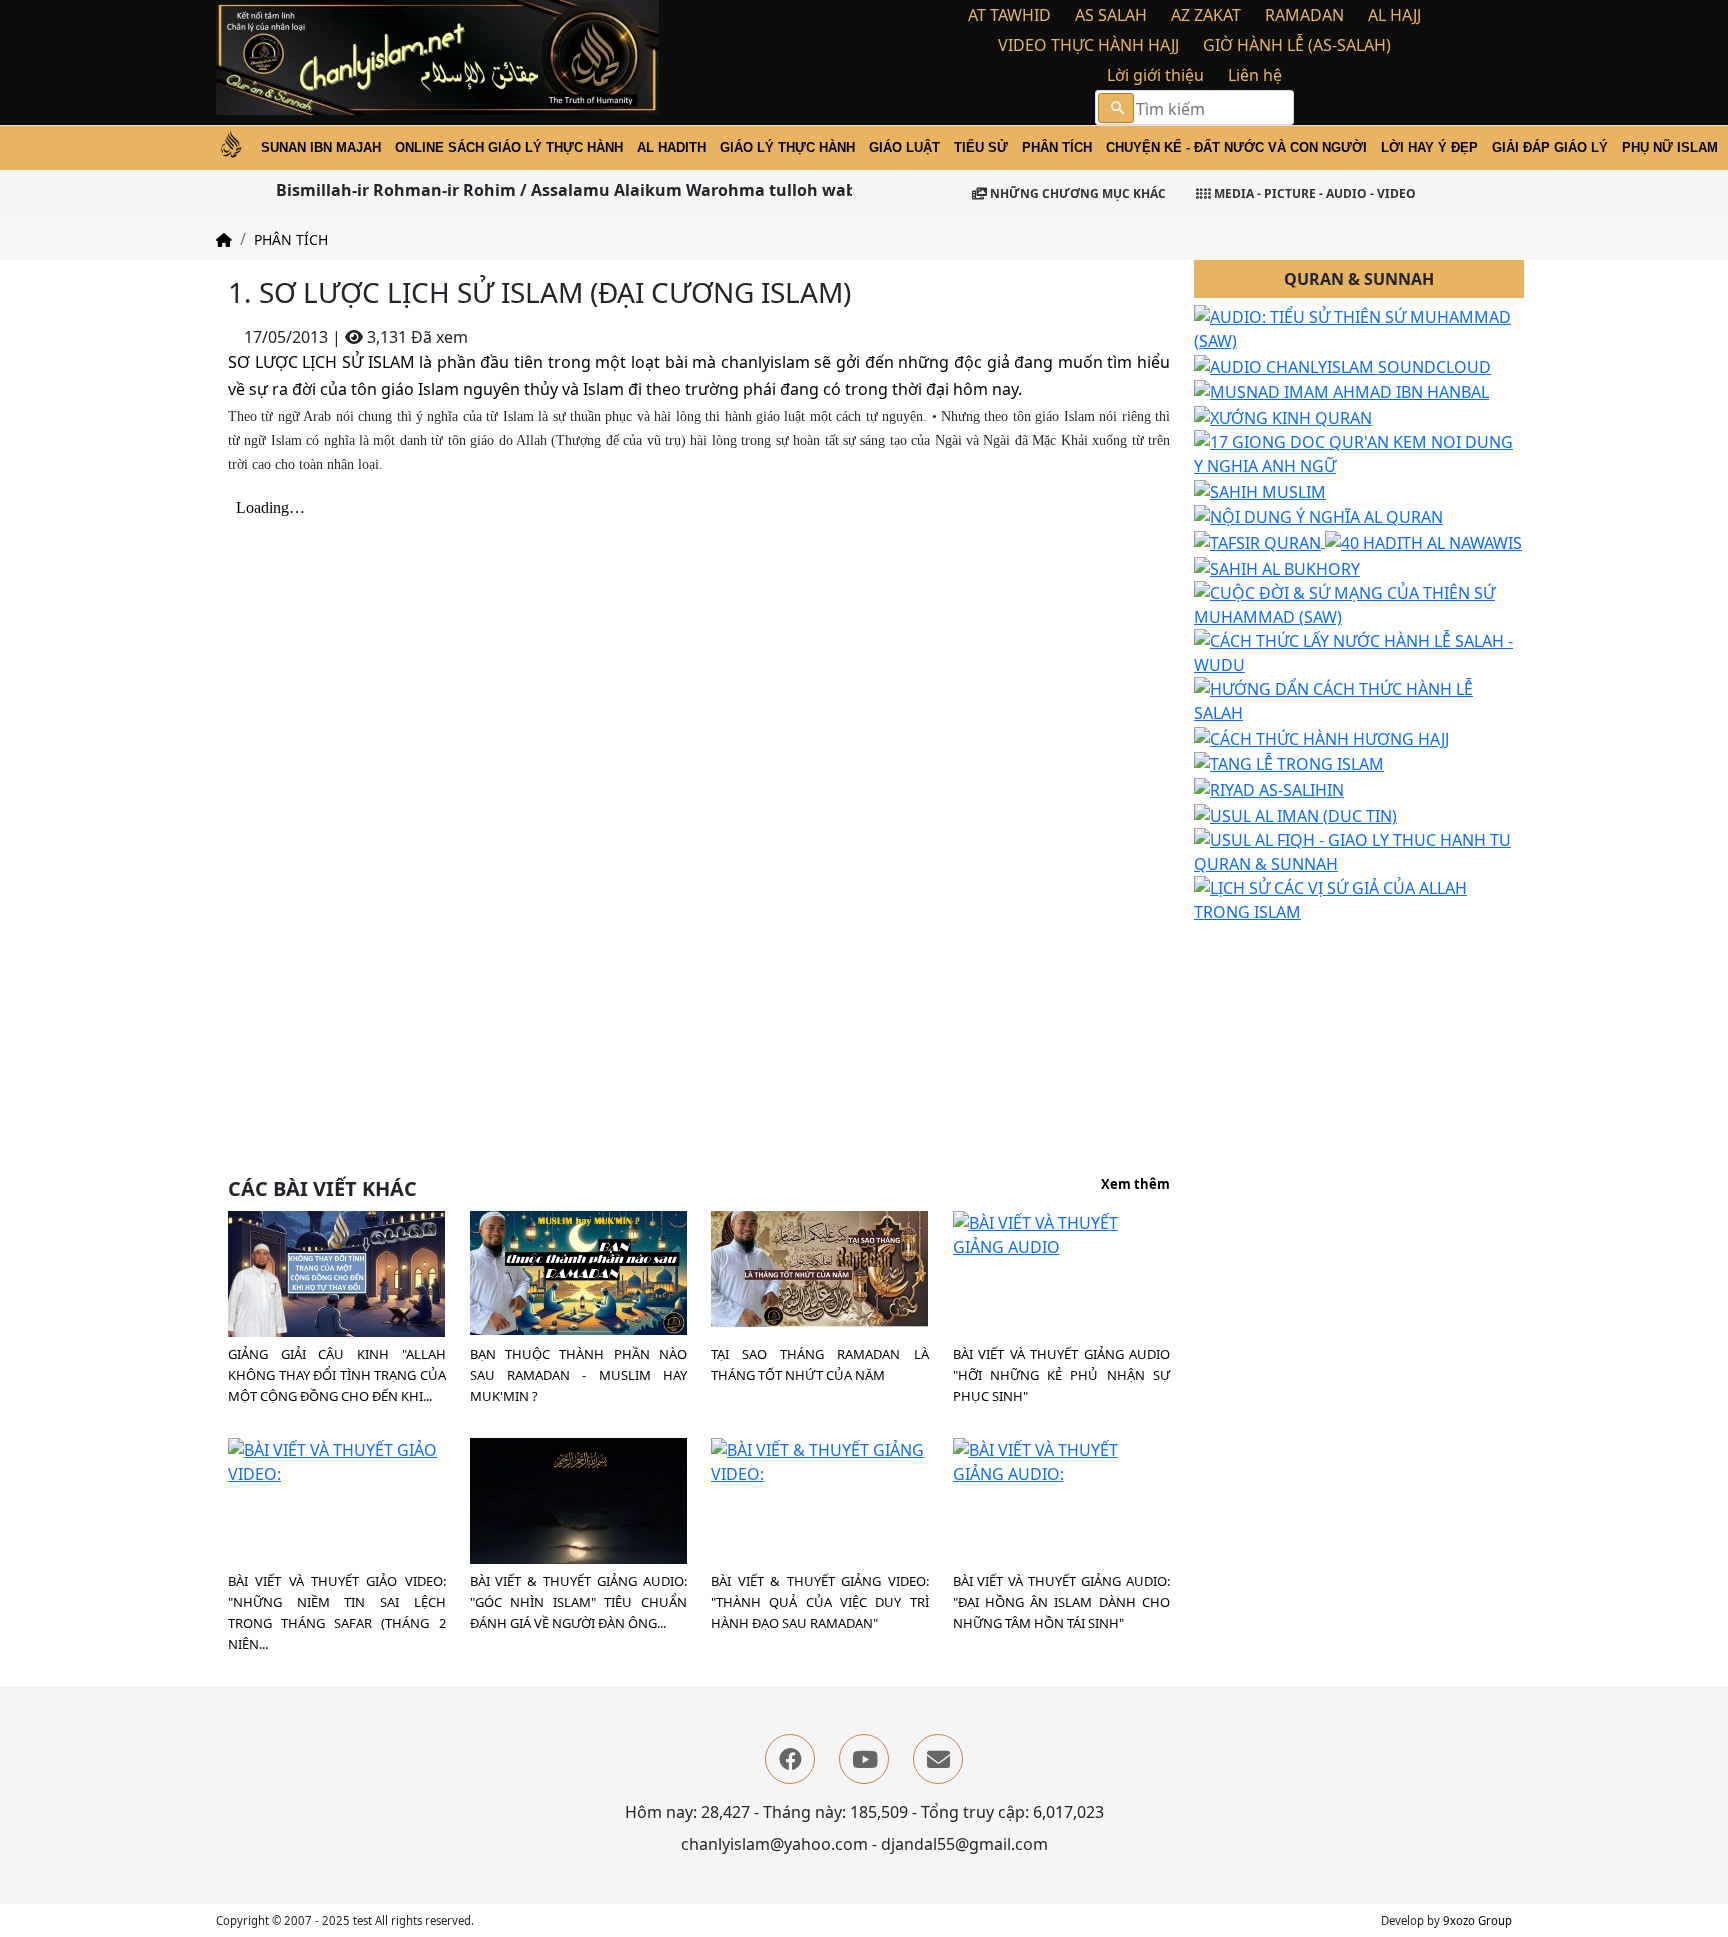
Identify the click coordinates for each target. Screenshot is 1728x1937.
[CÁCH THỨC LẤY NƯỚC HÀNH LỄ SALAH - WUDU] (1359, 651)
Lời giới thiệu (1155, 75)
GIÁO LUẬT (904, 147)
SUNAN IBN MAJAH (321, 147)
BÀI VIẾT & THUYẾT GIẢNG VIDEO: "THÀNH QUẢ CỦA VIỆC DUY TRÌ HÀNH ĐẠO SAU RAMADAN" (820, 1602)
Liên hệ (1255, 75)
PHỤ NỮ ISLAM (1670, 147)
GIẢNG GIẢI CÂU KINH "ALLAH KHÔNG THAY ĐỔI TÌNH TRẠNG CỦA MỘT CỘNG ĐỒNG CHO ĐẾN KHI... (337, 1375)
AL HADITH (671, 147)
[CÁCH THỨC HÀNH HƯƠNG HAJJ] (1321, 737)
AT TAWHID (1009, 15)
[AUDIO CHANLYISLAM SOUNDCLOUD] (1342, 365)
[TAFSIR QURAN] (1259, 541)
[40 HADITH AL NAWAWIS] (1423, 541)
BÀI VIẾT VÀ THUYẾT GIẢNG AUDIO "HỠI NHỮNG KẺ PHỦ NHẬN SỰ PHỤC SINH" (1062, 1375)
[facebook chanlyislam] (790, 1759)
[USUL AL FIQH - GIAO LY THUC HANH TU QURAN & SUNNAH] (1359, 850)
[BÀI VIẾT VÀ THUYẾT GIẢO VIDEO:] (337, 1461)
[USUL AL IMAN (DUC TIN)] (1295, 814)
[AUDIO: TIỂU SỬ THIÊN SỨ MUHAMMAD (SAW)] (1359, 327)
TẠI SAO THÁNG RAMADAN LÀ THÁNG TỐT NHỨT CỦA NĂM (820, 1364)
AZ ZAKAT (1206, 15)
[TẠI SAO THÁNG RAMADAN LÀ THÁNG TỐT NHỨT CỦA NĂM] (819, 1267)
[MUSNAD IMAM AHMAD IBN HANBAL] (1341, 391)
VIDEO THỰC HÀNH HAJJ (1088, 45)
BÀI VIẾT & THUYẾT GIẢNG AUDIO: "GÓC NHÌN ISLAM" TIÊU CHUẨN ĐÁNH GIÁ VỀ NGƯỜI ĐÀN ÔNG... (579, 1602)
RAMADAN (1304, 15)
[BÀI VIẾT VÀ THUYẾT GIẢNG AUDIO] (1062, 1234)
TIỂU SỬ (981, 147)
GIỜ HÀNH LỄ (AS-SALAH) (1297, 45)
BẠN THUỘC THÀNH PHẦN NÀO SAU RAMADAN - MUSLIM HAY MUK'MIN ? (579, 1375)
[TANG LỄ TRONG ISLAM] (1289, 763)
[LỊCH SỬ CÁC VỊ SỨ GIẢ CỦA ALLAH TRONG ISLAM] (1359, 898)
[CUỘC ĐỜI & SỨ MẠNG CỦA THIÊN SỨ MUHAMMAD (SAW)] (1359, 603)
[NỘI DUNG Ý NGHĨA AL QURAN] (1318, 516)
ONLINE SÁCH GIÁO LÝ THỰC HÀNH (509, 147)
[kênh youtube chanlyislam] (864, 1759)
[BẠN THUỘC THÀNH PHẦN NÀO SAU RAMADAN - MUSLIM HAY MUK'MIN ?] (578, 1272)
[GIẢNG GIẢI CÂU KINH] (336, 1277)
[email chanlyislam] (938, 1759)
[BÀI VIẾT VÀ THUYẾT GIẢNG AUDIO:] (1062, 1461)
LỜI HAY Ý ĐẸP (1429, 147)
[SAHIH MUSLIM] (1260, 490)
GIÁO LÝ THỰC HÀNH (787, 147)
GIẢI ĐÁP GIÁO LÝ (1550, 147)
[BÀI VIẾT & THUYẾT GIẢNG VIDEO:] (820, 1461)
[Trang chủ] (224, 239)
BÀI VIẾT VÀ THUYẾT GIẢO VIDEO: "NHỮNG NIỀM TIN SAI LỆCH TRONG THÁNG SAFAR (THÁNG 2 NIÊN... (337, 1612)
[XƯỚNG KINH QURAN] (1283, 416)
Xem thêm (1135, 1185)
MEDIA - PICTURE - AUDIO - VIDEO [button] (1313, 193)
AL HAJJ (1394, 15)
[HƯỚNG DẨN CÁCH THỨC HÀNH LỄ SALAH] (1359, 699)
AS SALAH (1111, 15)
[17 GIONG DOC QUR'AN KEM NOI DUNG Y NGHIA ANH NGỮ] (1359, 452)
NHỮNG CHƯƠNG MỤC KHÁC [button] (1076, 193)
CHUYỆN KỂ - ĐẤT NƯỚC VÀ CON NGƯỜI (1236, 147)
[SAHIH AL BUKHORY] (1277, 567)
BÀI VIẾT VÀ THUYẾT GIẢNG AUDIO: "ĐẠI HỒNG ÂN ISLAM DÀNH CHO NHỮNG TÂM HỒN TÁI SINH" (1062, 1602)
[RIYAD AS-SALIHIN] (1269, 788)
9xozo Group (1477, 1920)
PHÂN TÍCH (1057, 147)
